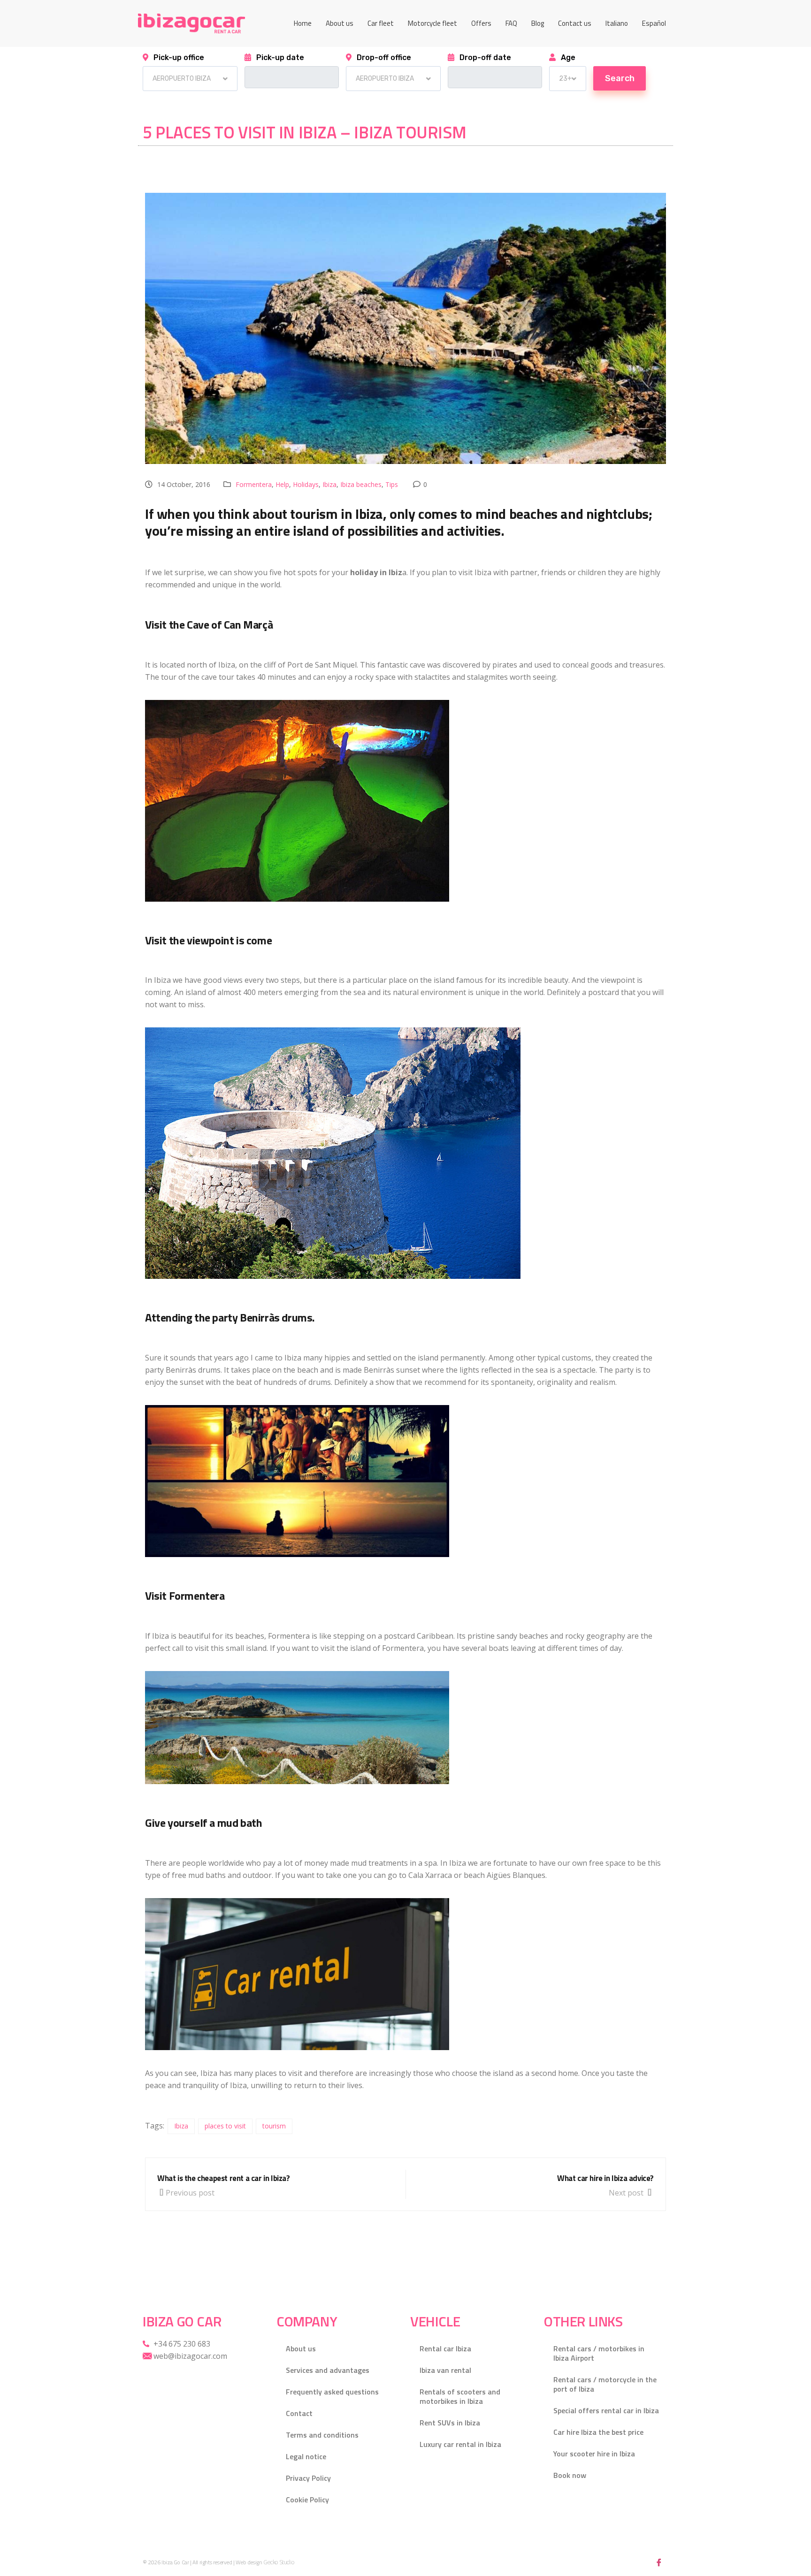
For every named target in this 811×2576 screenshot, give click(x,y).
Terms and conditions (322, 2435)
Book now (570, 2475)
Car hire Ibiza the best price (598, 2432)
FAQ (511, 23)
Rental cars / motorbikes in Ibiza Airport (599, 2353)
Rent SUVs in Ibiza (450, 2423)
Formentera (254, 484)
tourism (274, 2126)
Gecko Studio (279, 2562)
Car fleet (381, 23)
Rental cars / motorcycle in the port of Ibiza (605, 2384)
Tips (392, 484)
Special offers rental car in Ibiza (606, 2410)
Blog (538, 23)
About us (340, 23)
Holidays (306, 484)
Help (282, 484)
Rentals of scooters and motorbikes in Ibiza (460, 2396)
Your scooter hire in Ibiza (594, 2454)
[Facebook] (659, 2562)
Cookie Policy (307, 2500)
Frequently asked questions (332, 2392)
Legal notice (306, 2456)
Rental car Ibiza (445, 2348)
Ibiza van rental (445, 2370)
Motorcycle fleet (432, 23)
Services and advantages (328, 2370)
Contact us (575, 23)
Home (303, 23)
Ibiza (329, 484)
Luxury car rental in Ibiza (460, 2444)
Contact (299, 2413)
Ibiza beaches (361, 484)
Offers (481, 23)
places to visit (225, 2126)
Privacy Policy (308, 2478)
